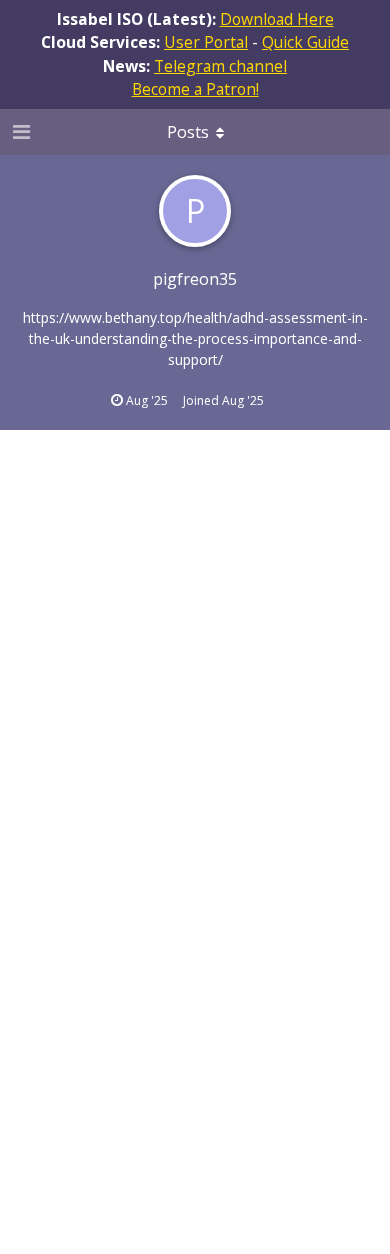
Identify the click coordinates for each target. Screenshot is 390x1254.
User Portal (206, 42)
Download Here (277, 19)
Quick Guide (305, 42)
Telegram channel (220, 66)
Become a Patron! (195, 89)
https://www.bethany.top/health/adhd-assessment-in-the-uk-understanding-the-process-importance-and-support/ (195, 338)
